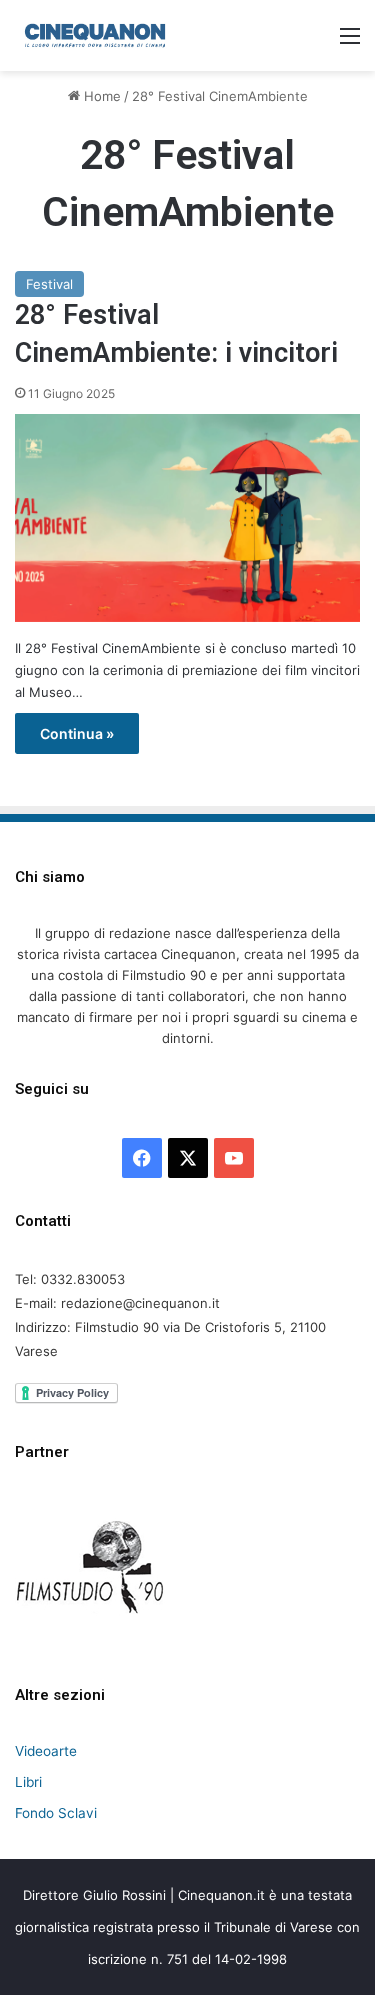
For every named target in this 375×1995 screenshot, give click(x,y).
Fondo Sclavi (56, 1813)
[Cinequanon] (95, 35)
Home (100, 96)
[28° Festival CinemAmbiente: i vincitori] (187, 518)
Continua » (77, 733)
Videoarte (46, 1751)
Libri (28, 1782)
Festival (49, 284)
